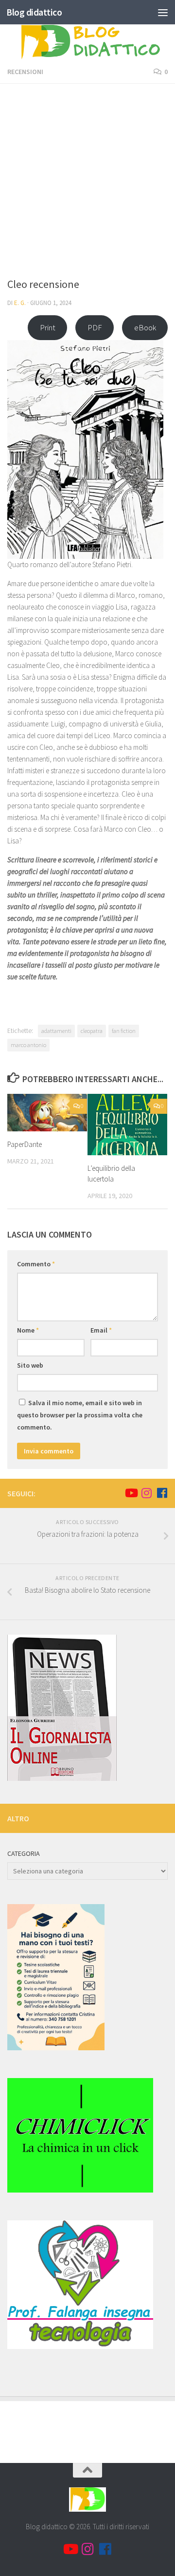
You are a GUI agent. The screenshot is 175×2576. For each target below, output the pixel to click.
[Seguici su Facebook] (162, 1493)
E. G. (20, 303)
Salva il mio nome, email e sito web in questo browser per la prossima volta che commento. (80, 1415)
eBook (145, 327)
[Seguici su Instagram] (146, 1493)
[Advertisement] (87, 184)
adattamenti (56, 1031)
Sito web (30, 1365)
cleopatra (92, 1031)
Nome (28, 1330)
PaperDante (25, 1144)
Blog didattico (34, 12)
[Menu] (163, 12)
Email (101, 1330)
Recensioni (25, 72)
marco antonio (28, 1045)
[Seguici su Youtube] (131, 1493)
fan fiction (124, 1031)
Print (48, 327)
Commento (36, 1264)
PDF (95, 327)
